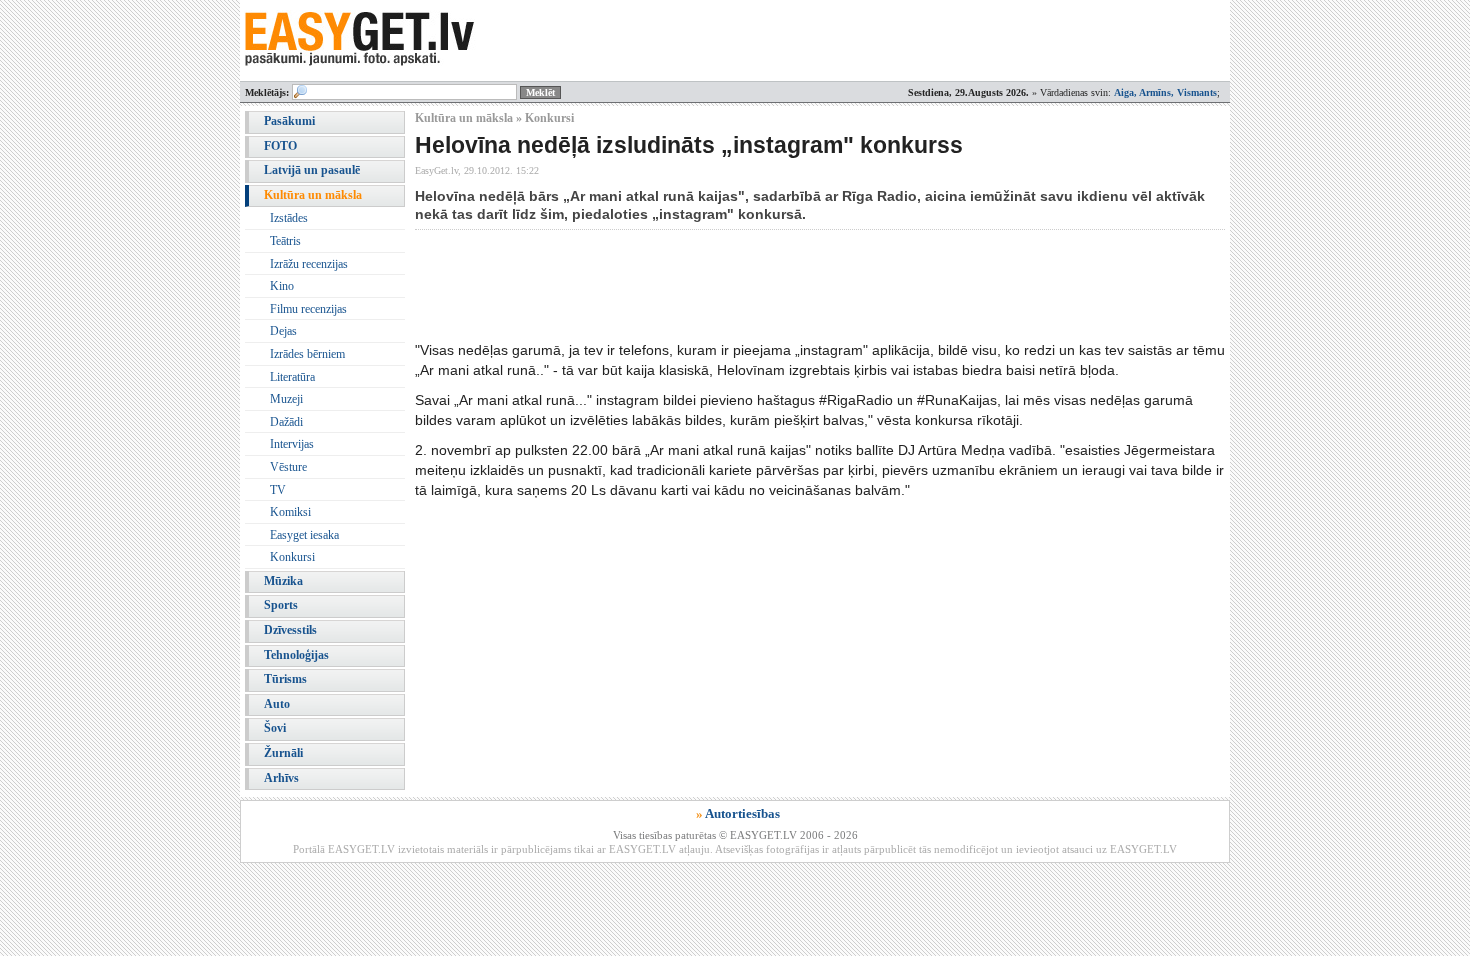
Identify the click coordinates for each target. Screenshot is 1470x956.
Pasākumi (289, 121)
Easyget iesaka (304, 535)
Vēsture (288, 467)
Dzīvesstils (290, 630)
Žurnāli (283, 753)
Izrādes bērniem (307, 354)
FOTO (280, 146)
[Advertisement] (779, 285)
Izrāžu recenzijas (309, 264)
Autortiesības (742, 813)
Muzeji (286, 399)
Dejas (283, 331)
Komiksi (290, 512)
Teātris (285, 241)
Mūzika (283, 581)
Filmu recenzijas (308, 309)
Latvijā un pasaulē (312, 170)
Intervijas (292, 444)
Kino (282, 286)
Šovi (275, 728)
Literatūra (292, 377)
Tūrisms (285, 679)
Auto (277, 704)
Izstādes (289, 218)
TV (278, 490)
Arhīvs (281, 778)
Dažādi (286, 422)
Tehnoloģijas (296, 655)
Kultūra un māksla (313, 195)
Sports (281, 605)
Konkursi (292, 557)
